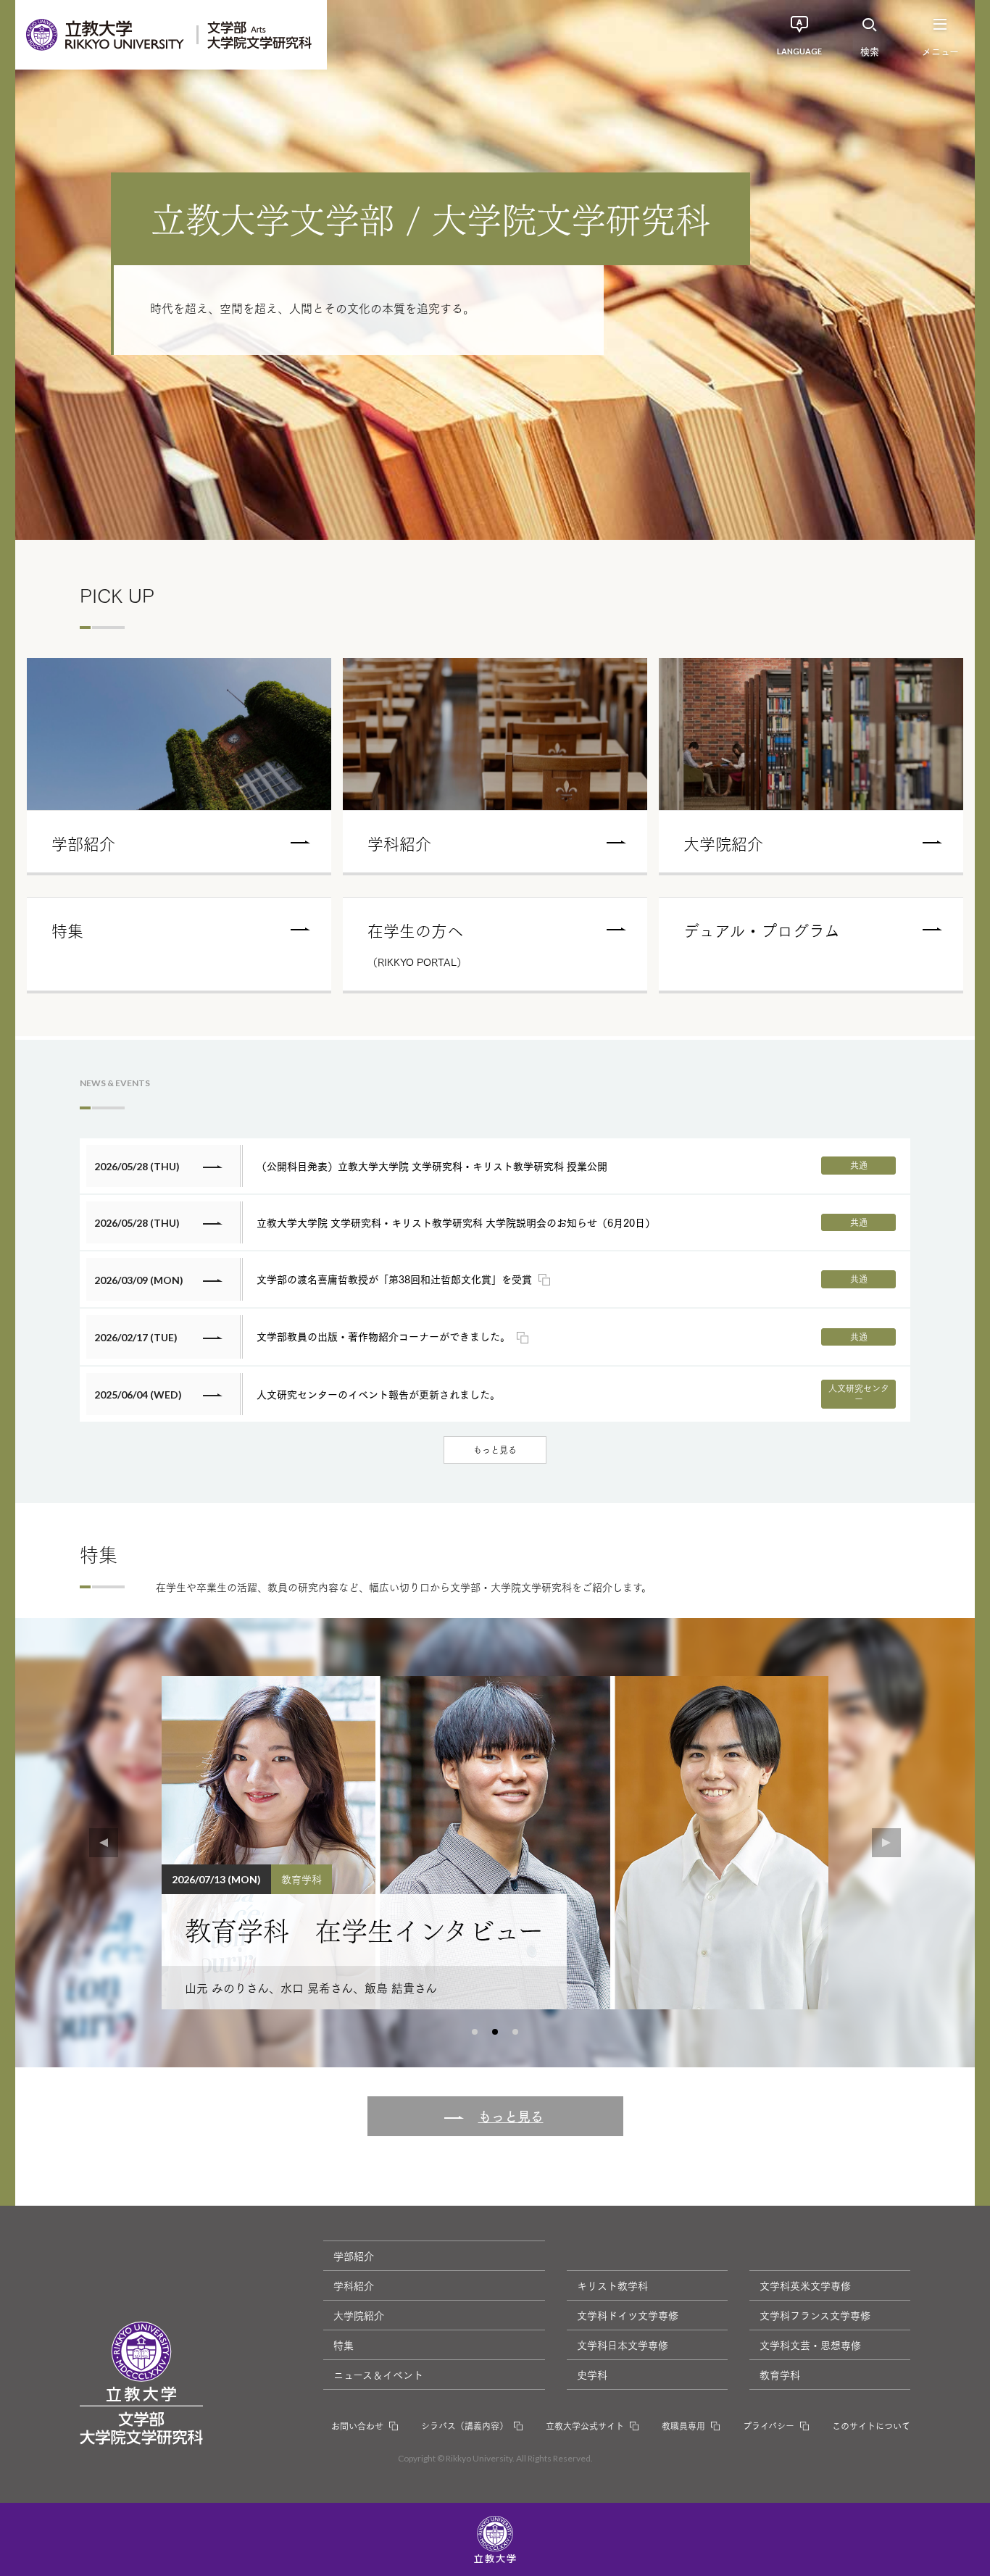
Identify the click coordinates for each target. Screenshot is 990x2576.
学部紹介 (354, 2256)
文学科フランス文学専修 (815, 2315)
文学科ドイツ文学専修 (628, 2315)
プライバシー (769, 2426)
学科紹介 (354, 2285)
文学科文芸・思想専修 (810, 2345)
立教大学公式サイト (585, 2426)
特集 (344, 2345)
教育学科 (780, 2375)
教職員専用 (683, 2426)
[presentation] (104, 1843)
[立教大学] (106, 35)
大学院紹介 (359, 2315)
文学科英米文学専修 (805, 2285)
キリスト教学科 (612, 2285)
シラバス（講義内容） (465, 2426)
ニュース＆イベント (378, 2375)
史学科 (592, 2375)
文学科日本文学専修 (623, 2345)
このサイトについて (871, 2426)
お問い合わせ (357, 2426)
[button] (475, 2032)
